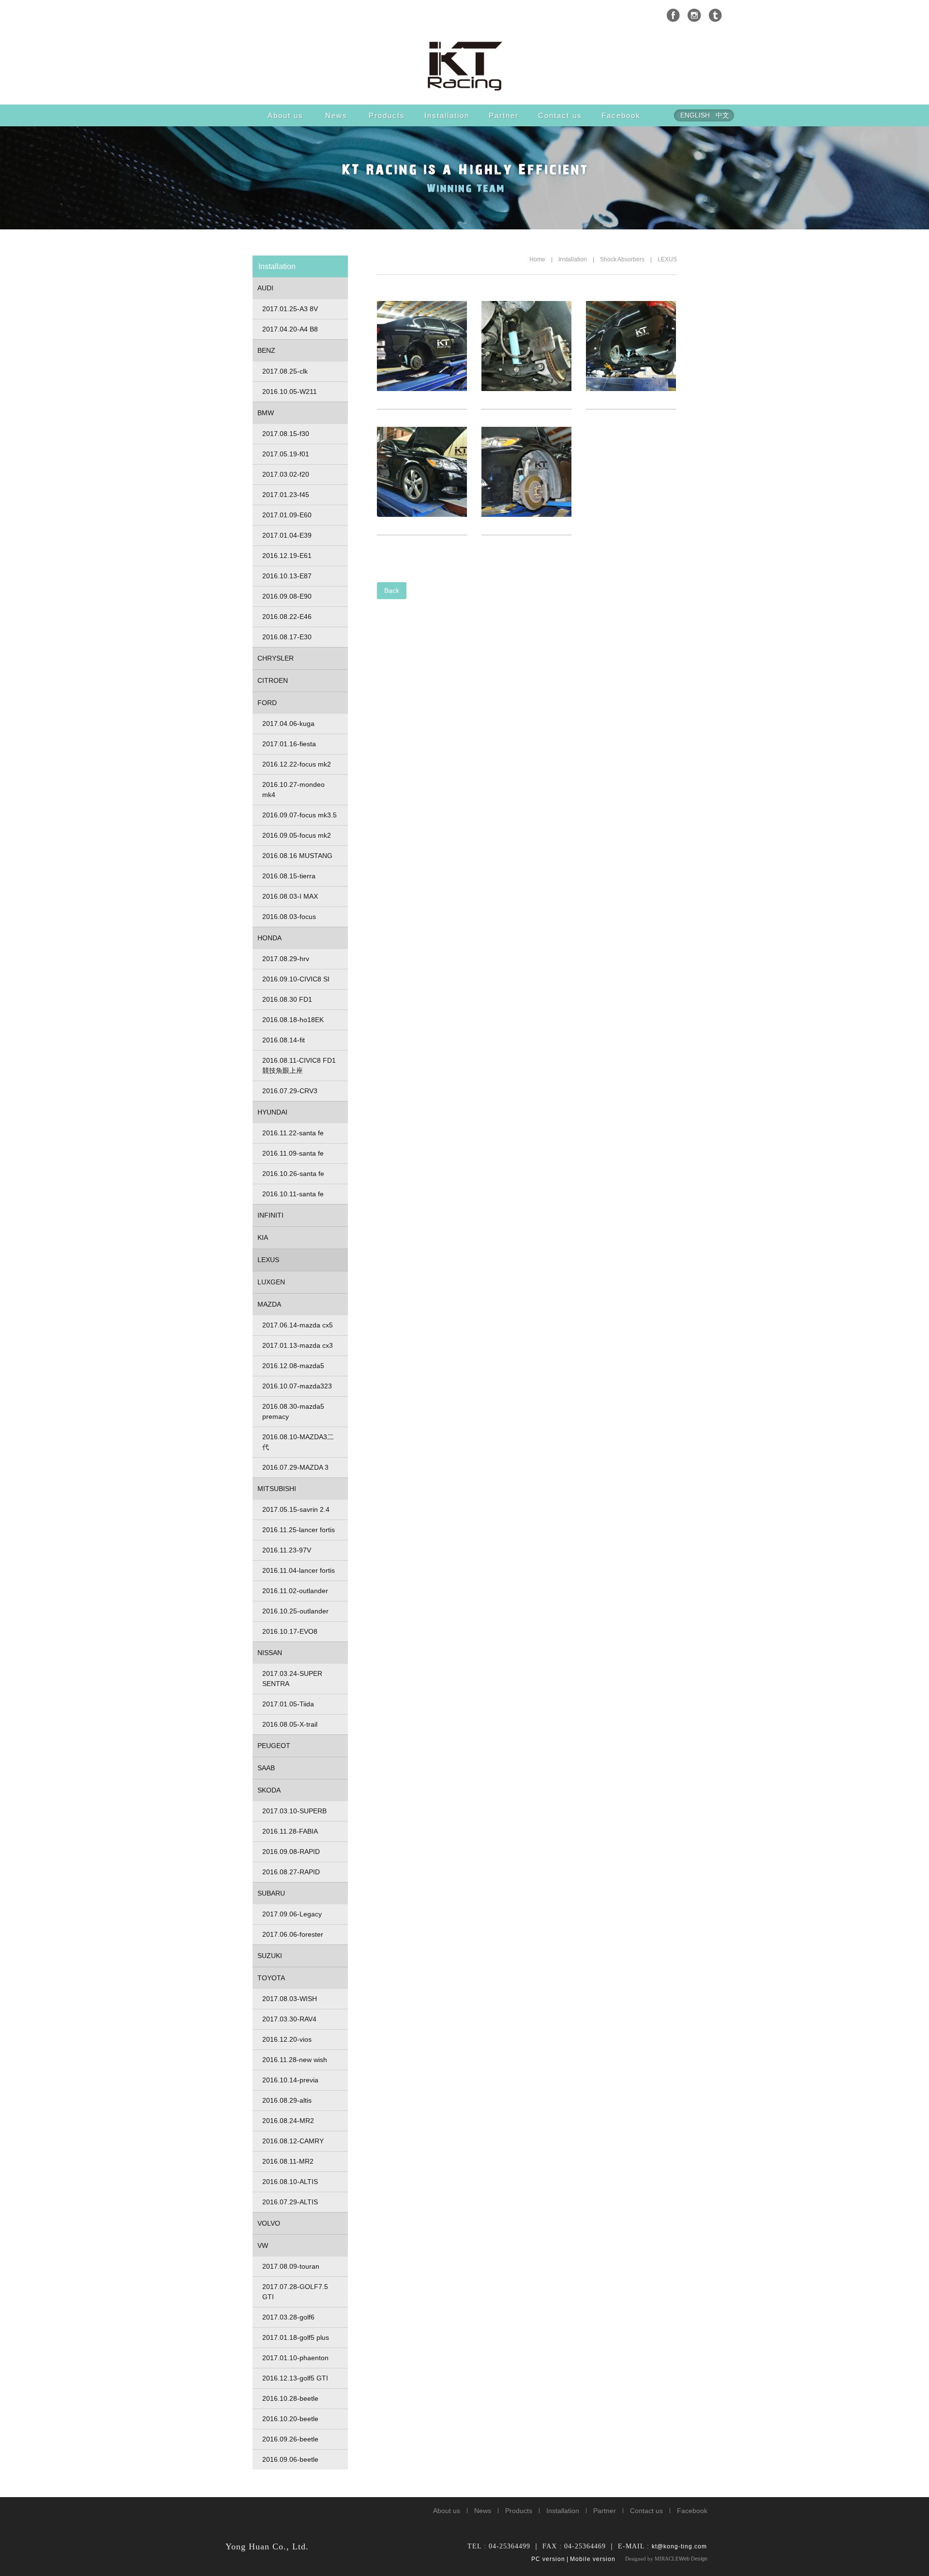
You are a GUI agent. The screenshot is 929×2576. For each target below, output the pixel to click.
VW (263, 2245)
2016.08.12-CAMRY (293, 2141)
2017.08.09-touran (291, 2266)
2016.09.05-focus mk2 (297, 835)
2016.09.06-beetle (290, 2459)
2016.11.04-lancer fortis (299, 1570)
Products (387, 115)
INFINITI (270, 1215)
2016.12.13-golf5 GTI (295, 2378)
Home (537, 259)
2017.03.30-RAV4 (289, 2019)
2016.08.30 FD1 (287, 999)
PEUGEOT (274, 1746)
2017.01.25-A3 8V (290, 309)
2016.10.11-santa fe (293, 1194)
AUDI (265, 288)
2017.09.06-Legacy (292, 1914)
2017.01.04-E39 (287, 535)
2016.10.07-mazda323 (297, 1386)
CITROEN (273, 680)
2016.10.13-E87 (287, 576)
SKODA (269, 1790)
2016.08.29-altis (287, 2100)
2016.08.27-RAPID (291, 1872)
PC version (548, 2559)
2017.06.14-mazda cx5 (298, 1325)
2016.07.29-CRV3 (290, 1091)
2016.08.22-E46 (287, 617)
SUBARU (271, 1893)
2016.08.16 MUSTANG (297, 856)
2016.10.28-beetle (290, 2398)
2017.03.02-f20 (286, 474)
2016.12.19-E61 (287, 556)
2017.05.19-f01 (286, 454)
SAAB (266, 1768)
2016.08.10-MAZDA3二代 (298, 1442)
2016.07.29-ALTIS (290, 2202)
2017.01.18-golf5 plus (296, 2337)
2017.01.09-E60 (287, 515)
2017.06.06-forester (293, 1934)
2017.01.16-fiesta (289, 744)
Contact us (560, 115)
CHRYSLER (276, 658)
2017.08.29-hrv (286, 959)
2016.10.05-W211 (290, 392)
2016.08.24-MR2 (288, 2121)
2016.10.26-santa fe (293, 1174)
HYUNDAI (272, 1112)
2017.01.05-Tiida (288, 1704)
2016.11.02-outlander (295, 1591)
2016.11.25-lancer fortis (299, 1530)
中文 (722, 115)
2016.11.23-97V (287, 1550)
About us (285, 115)
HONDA (270, 938)
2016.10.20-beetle (290, 2419)
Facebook (621, 115)
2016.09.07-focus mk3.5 (300, 815)
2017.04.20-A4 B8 (290, 329)
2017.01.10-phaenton (295, 2358)
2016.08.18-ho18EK (293, 1020)
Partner (504, 115)
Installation (447, 115)
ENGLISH (695, 115)
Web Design (693, 2559)
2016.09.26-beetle (290, 2439)
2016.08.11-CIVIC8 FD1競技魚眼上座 (299, 1065)
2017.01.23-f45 (286, 495)
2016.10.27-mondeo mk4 (293, 790)
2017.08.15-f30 (286, 434)
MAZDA (269, 1304)
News (336, 115)
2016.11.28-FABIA (290, 1831)
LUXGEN (271, 1282)
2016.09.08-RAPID (291, 1852)
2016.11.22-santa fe (293, 1133)
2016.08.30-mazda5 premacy (293, 1411)
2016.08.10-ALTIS (290, 2182)
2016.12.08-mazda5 (293, 1366)
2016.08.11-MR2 (288, 2161)
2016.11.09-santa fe (293, 1153)
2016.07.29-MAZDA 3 (295, 1467)
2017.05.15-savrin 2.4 (296, 1509)
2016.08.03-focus (289, 917)
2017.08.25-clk (285, 371)
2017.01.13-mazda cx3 (298, 1345)
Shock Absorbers (622, 259)
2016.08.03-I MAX (290, 896)
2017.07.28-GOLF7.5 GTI (295, 2292)
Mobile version (593, 2559)
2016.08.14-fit (284, 1040)
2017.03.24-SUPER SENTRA (292, 1679)
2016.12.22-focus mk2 (297, 764)
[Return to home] (464, 65)
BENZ (266, 350)
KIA (263, 1237)
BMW (266, 413)
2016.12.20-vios (287, 2039)
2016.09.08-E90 (287, 596)
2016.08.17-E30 (287, 637)
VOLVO (269, 2223)
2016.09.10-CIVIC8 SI (296, 979)
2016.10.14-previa (290, 2080)
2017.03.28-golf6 (288, 2317)
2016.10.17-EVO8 (290, 1631)
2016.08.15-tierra (289, 876)
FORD (267, 703)
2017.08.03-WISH (290, 1999)
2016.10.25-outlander (295, 1611)
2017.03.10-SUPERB (294, 1811)
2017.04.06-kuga (288, 723)
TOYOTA (271, 1978)
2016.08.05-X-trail (290, 1724)
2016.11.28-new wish (295, 2060)
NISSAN (270, 1653)
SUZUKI (270, 1956)
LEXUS (667, 259)
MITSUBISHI (277, 1489)
